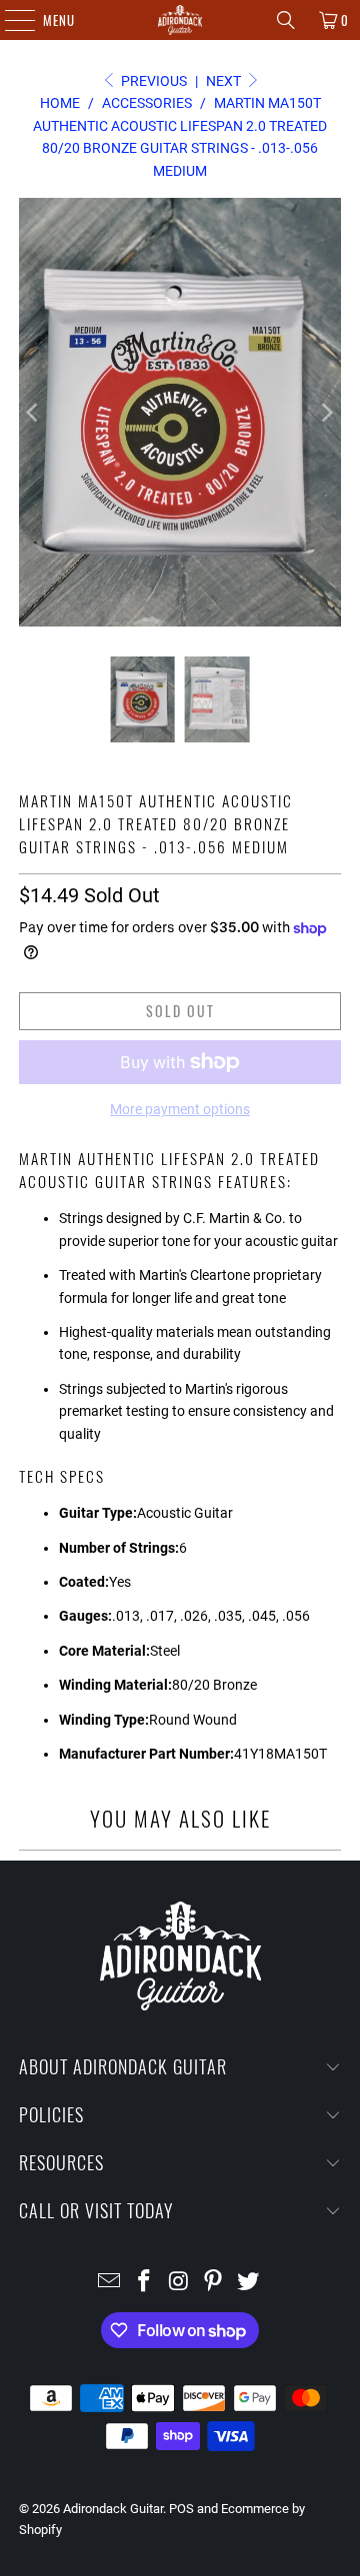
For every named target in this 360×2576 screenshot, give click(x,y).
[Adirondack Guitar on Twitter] (249, 2283)
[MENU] (9, 20)
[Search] (286, 20)
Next (225, 81)
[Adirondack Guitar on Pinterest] (214, 2283)
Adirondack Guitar (113, 2509)
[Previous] (34, 412)
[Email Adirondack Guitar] (110, 2283)
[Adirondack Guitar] (180, 20)
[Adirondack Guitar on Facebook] (144, 2283)
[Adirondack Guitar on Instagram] (179, 2283)
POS (181, 2509)
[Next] (326, 412)
